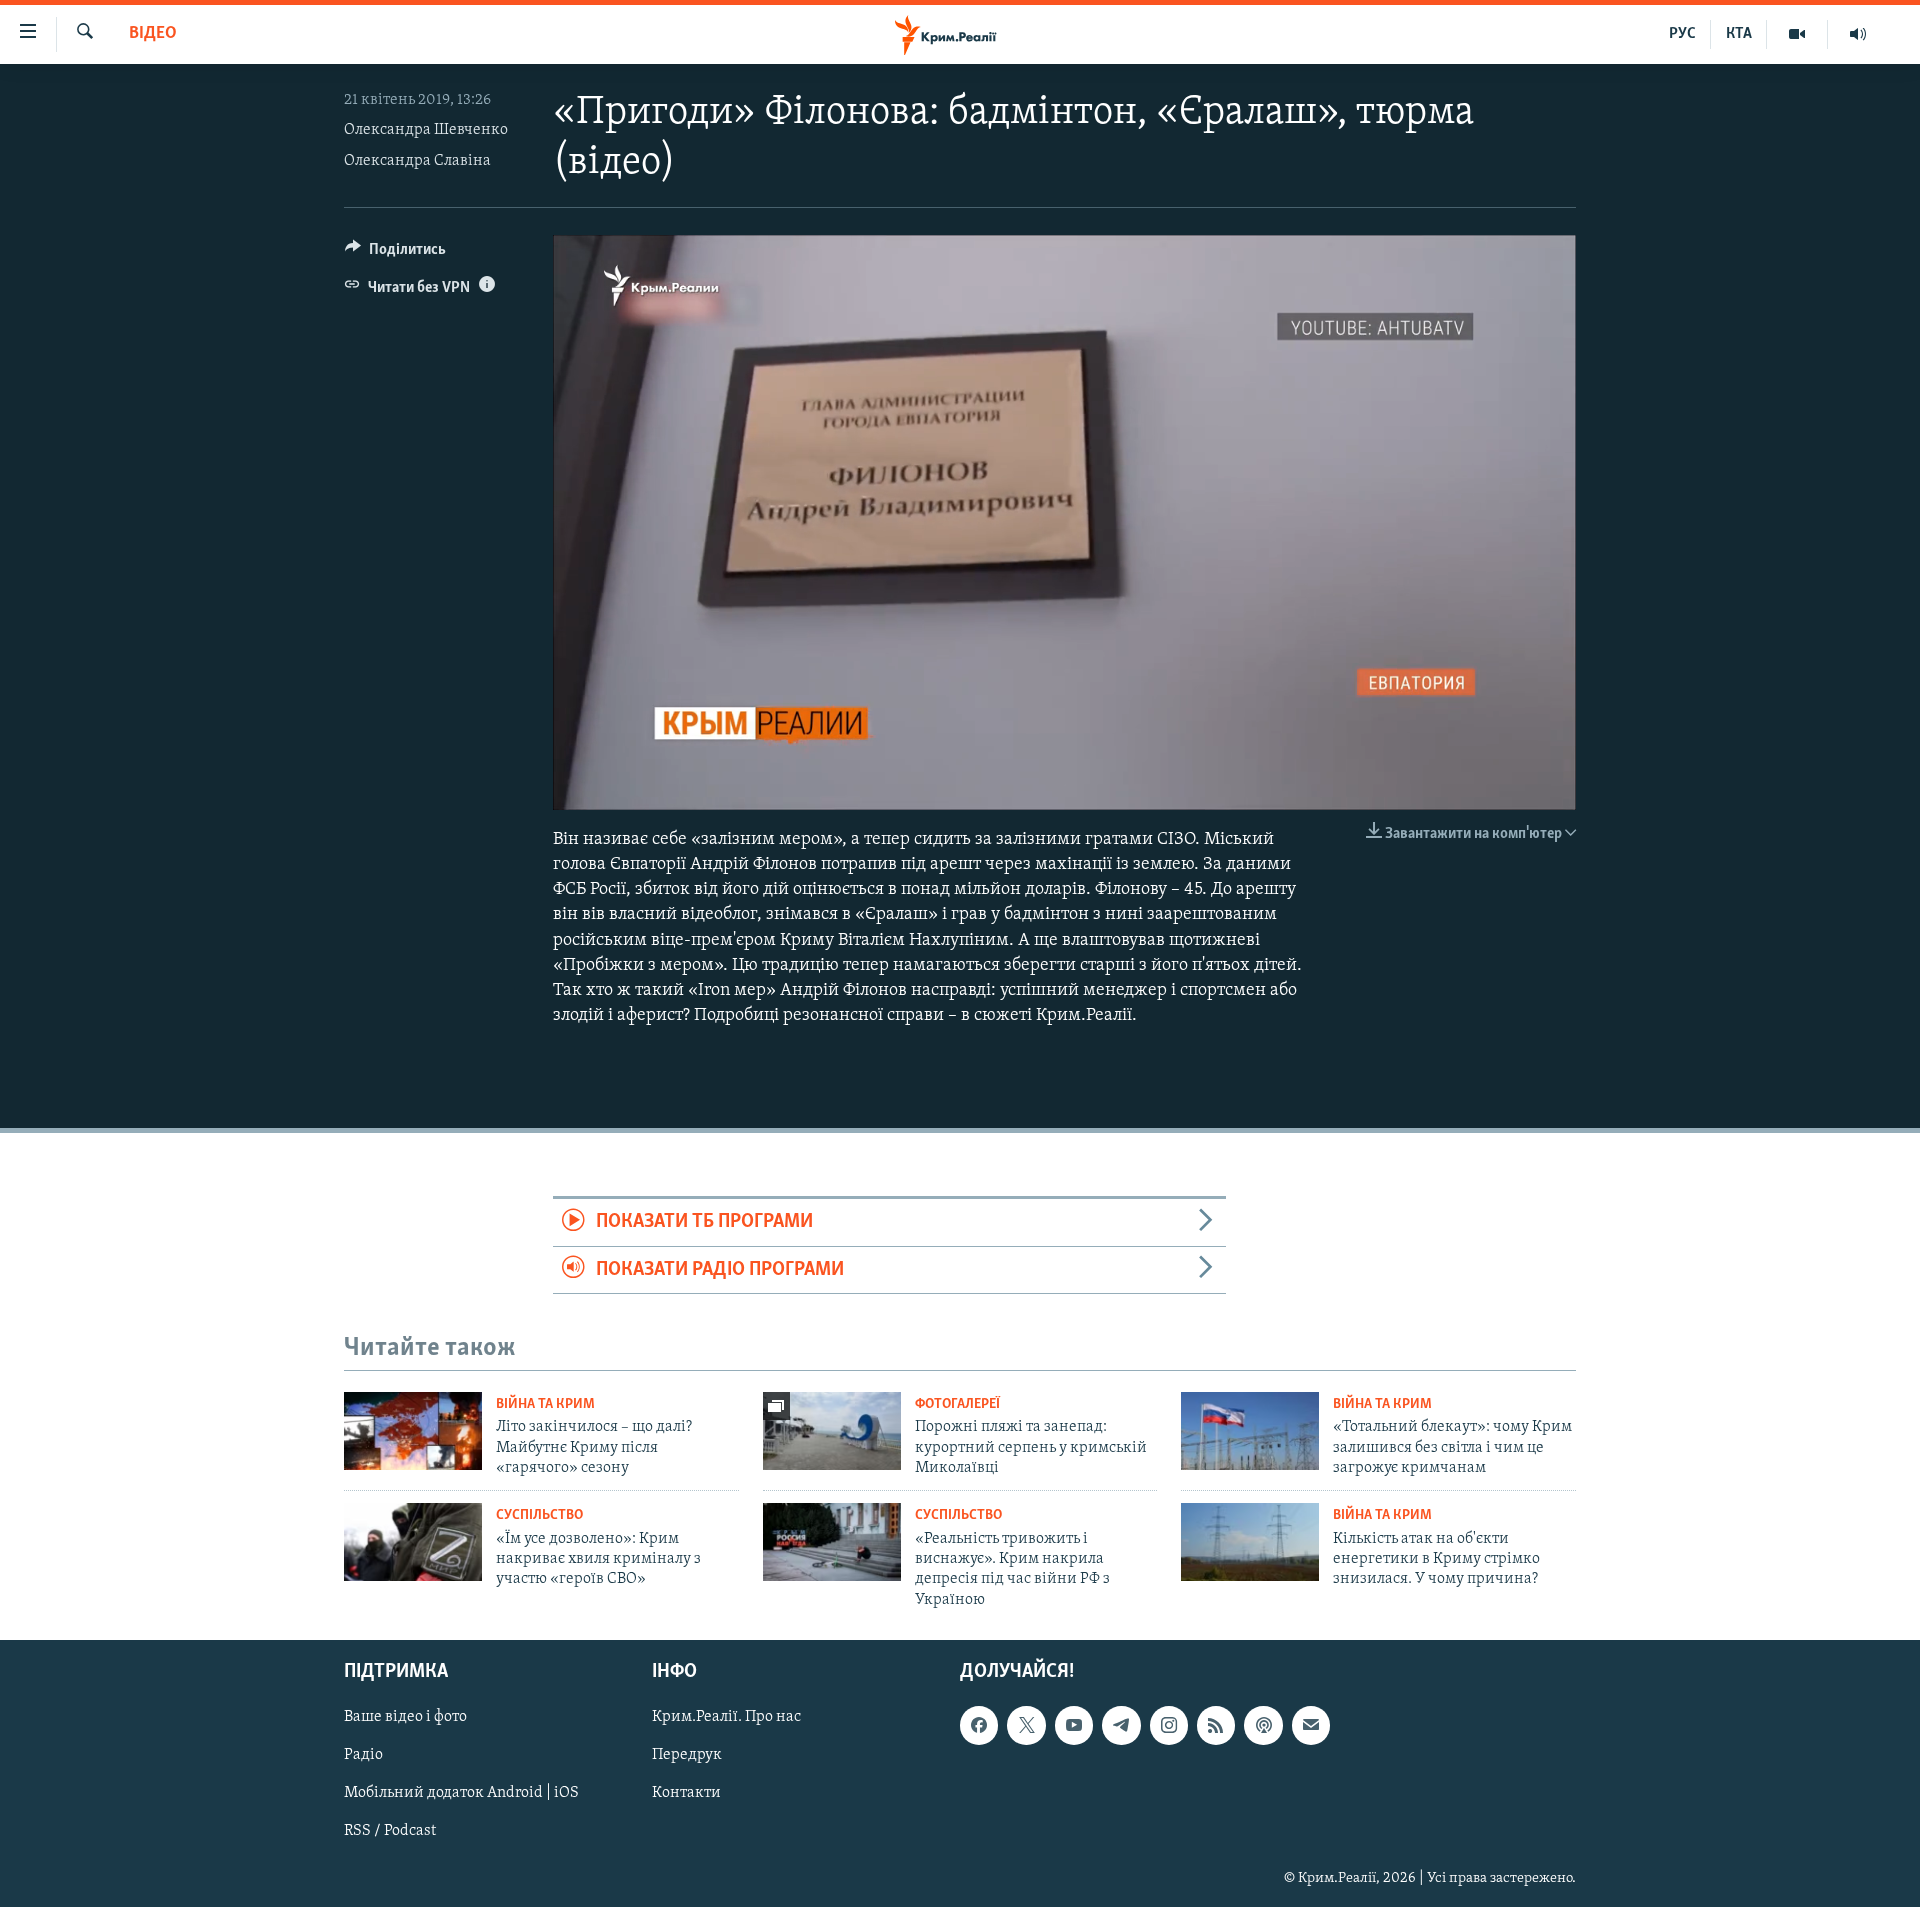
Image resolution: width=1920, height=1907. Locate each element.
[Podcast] (1263, 1725)
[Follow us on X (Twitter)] (1026, 1725)
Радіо (363, 1755)
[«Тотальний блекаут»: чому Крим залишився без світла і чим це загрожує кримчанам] (1250, 1431)
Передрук (687, 1755)
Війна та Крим (545, 1404)
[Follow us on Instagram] (1169, 1725)
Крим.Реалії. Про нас (726, 1717)
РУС (1682, 34)
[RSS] (1216, 1725)
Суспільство (539, 1515)
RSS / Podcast (390, 1832)
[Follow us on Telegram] (1121, 1725)
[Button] (395, 254)
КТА (1739, 34)
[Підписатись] (1311, 1725)
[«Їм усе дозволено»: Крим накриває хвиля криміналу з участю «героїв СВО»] (413, 1542)
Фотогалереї (957, 1404)
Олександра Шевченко (426, 130)
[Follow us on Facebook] (979, 1725)
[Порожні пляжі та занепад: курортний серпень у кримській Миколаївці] (832, 1431)
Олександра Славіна (417, 161)
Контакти (686, 1794)
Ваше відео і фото (405, 1717)
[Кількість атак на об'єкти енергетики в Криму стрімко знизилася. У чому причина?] (1250, 1542)
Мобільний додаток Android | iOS (461, 1794)
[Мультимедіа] (1797, 34)
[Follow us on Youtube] (1074, 1725)
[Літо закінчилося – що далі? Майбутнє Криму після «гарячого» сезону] (413, 1431)
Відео (153, 34)
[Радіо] (1858, 34)
